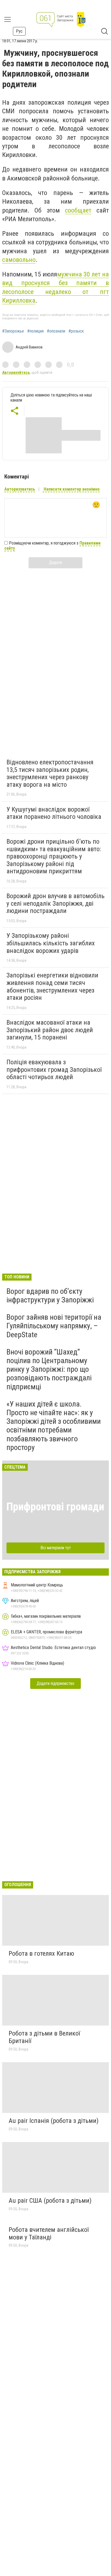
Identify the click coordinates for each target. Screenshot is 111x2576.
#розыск (76, 331)
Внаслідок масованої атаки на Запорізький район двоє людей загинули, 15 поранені (50, 1030)
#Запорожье (13, 331)
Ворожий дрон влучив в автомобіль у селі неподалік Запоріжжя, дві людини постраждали (55, 903)
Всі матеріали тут (56, 1548)
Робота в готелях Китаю (41, 1954)
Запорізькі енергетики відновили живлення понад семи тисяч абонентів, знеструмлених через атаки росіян (52, 986)
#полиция (35, 331)
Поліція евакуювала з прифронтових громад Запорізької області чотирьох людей (54, 1070)
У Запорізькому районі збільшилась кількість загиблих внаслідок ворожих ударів (51, 943)
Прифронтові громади (55, 1507)
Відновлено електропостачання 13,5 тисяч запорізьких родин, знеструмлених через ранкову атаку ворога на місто (50, 773)
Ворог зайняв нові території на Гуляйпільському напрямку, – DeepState (54, 1326)
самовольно (19, 260)
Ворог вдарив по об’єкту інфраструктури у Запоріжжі (50, 1296)
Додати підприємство (55, 1683)
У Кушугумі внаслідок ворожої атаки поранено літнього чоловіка (54, 813)
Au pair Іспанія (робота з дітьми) (54, 2121)
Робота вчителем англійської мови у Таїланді (49, 2233)
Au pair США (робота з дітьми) (50, 2201)
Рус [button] (19, 31)
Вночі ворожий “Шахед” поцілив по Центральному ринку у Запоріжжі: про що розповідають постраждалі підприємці (49, 1369)
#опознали (56, 331)
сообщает (78, 210)
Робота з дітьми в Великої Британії (44, 2037)
